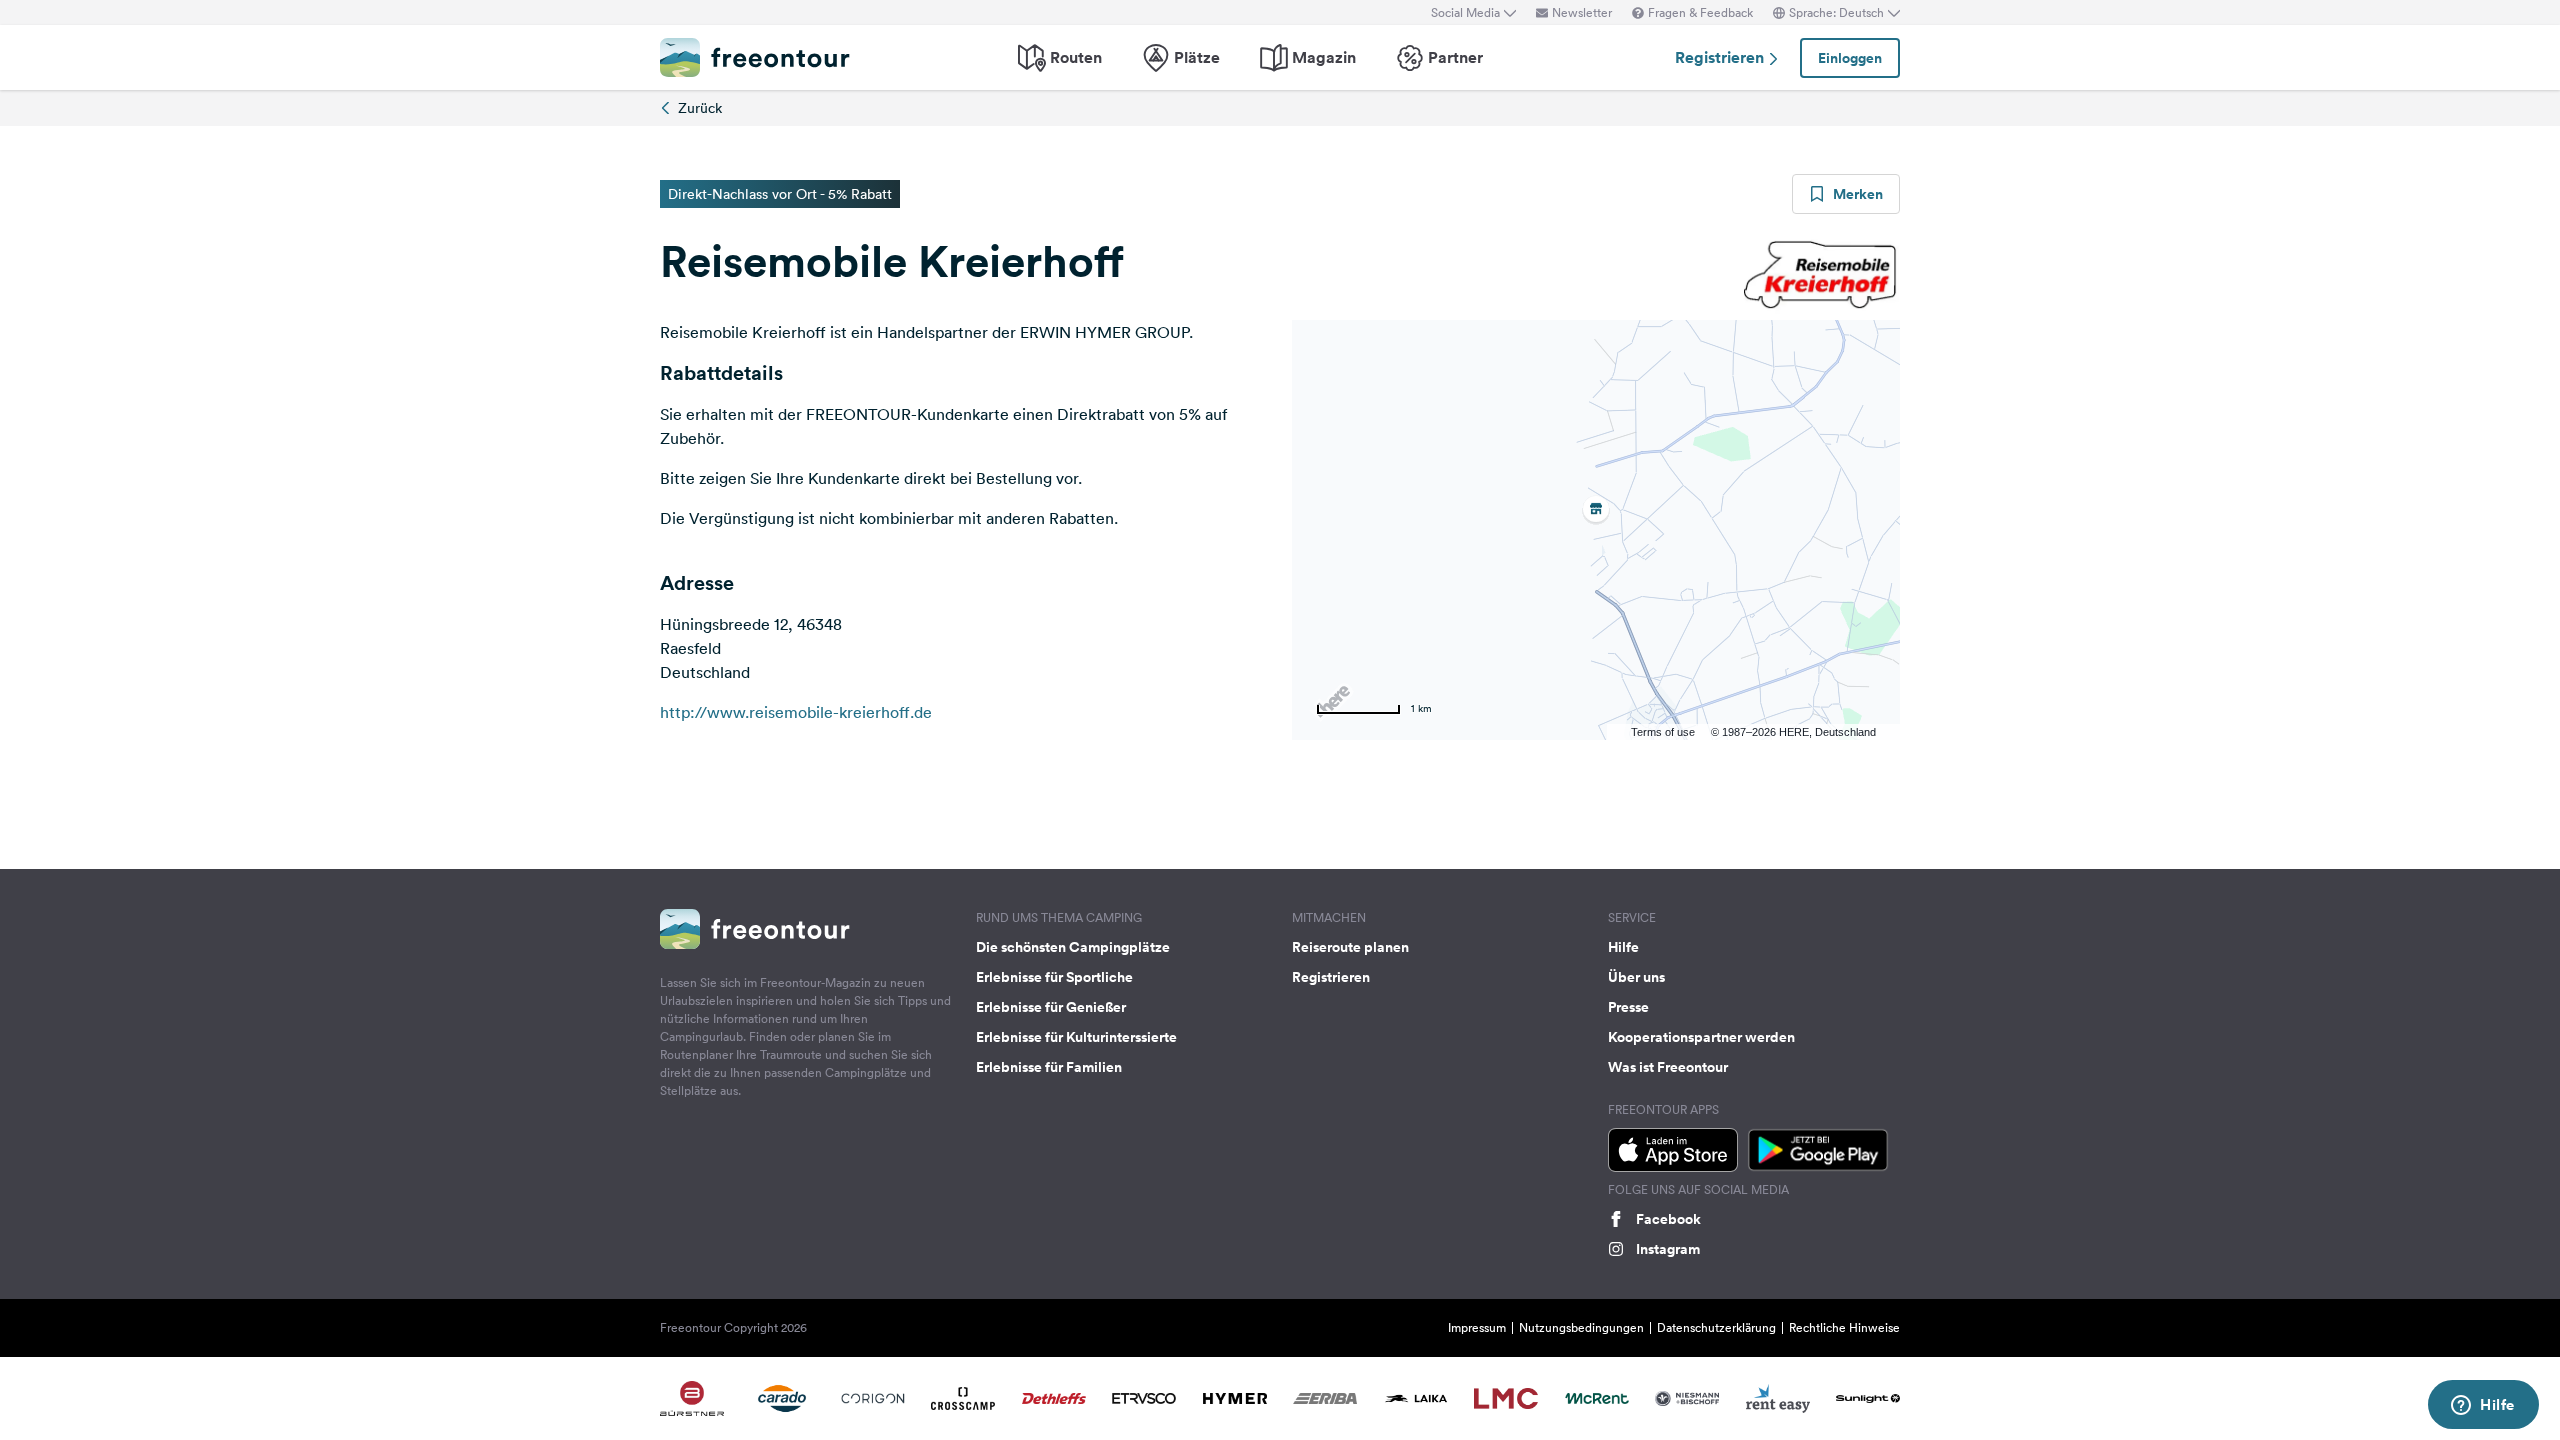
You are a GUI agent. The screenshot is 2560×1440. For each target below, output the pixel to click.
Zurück (700, 108)
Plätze (1197, 57)
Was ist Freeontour (1668, 1067)
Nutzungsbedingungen (1581, 1327)
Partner (1455, 57)
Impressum (1477, 1327)
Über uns (1636, 977)
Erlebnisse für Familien (1049, 1067)
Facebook (1668, 1219)
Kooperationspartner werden (1701, 1037)
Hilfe (1623, 947)
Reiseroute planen (1350, 947)
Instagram (1668, 1249)
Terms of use (1663, 732)
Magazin (1324, 57)
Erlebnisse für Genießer (1051, 1007)
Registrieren (1721, 57)
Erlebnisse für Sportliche (1054, 977)
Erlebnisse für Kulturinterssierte (1076, 1037)
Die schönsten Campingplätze (1073, 947)
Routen (1076, 57)
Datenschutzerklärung (1716, 1327)
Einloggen (1850, 58)
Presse (1628, 1007)
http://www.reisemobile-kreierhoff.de (796, 712)
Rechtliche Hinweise (1844, 1327)
